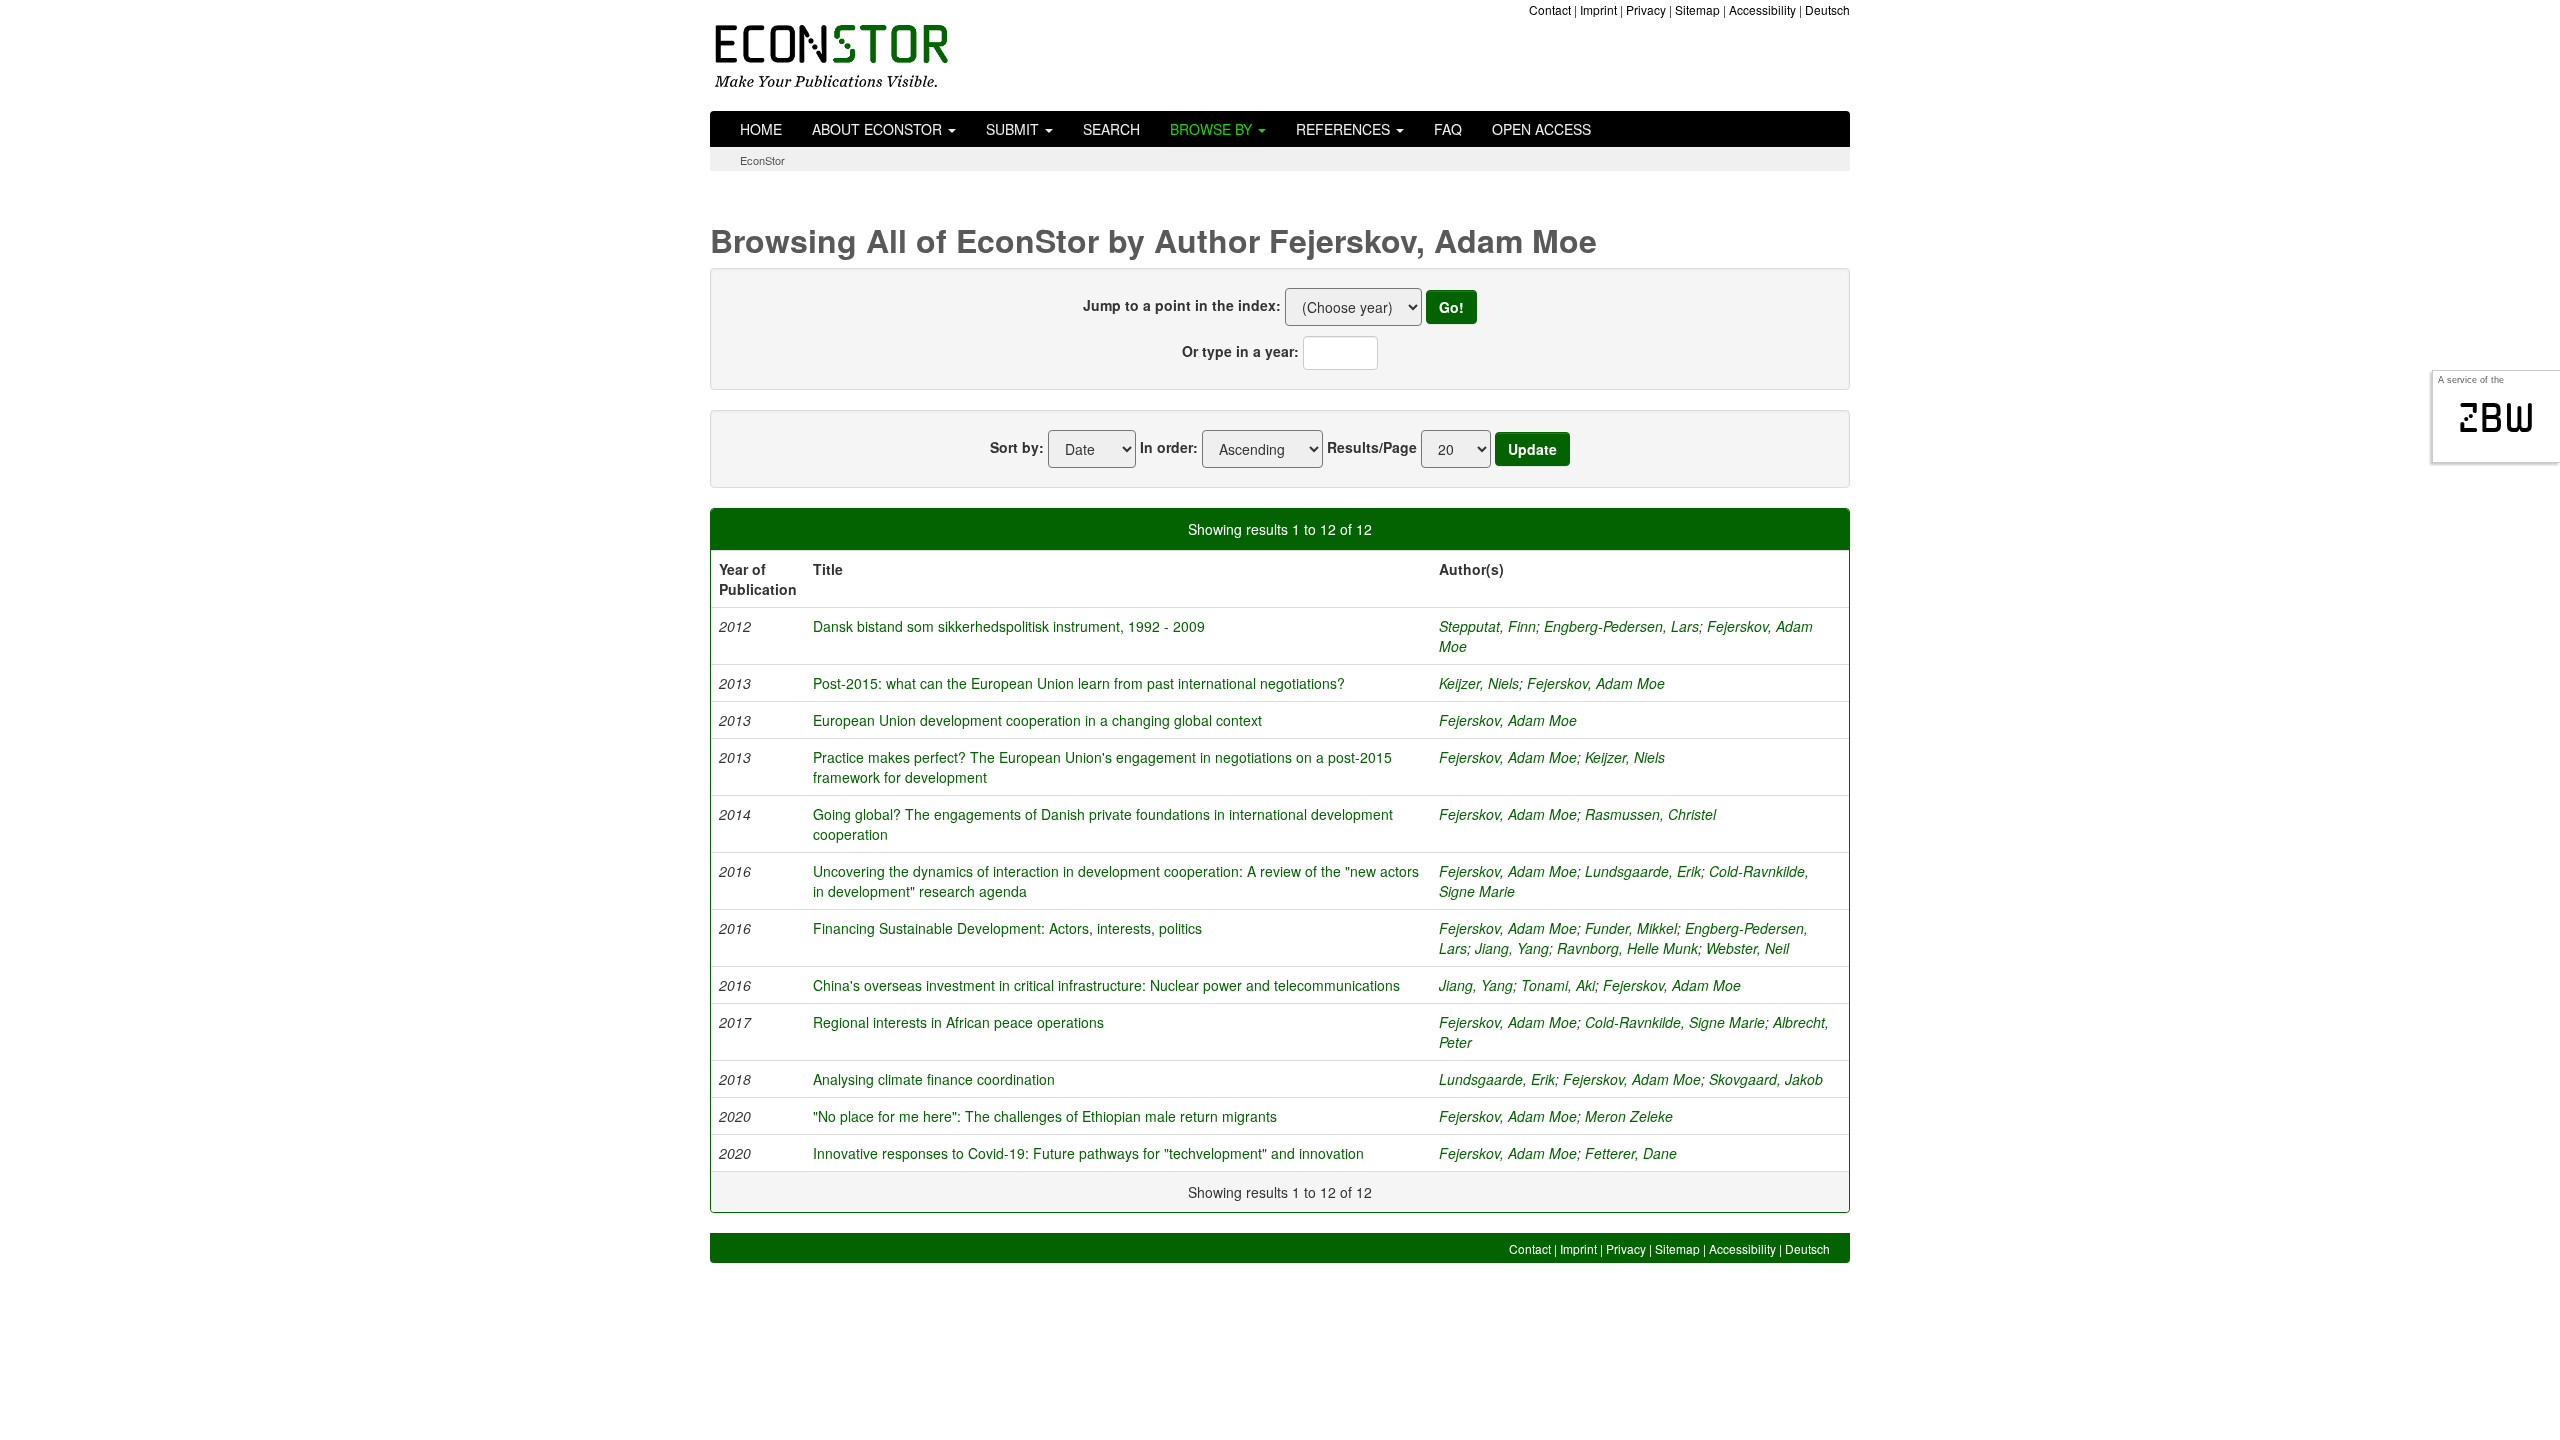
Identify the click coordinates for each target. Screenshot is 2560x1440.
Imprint (1598, 9)
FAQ (1448, 129)
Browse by (1213, 129)
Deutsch (1827, 9)
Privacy (1646, 9)
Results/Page (1372, 447)
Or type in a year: (1240, 351)
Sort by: (1017, 447)
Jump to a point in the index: (1182, 305)
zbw (2496, 418)
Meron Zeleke (1629, 1116)
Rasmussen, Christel (1650, 814)
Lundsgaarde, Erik (1643, 871)
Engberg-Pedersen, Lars (1621, 626)
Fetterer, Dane (1631, 1153)
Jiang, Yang (1512, 948)
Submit (1014, 129)
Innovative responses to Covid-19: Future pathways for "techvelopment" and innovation (1088, 1153)
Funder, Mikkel (1631, 928)
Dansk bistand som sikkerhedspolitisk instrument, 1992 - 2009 (1009, 626)
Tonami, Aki (1558, 985)
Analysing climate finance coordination (934, 1079)
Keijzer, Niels (1479, 683)
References (1345, 129)
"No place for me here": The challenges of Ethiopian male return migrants (1045, 1116)
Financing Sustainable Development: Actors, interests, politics (1007, 928)
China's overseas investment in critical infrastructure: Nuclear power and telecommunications (1106, 985)
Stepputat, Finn (1487, 626)
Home (761, 129)
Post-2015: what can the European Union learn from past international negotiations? (1079, 683)
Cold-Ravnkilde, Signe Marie (1675, 1022)
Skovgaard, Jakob (1766, 1079)
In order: (1169, 447)
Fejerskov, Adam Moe (1596, 683)
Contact (1550, 9)
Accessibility (1762, 9)
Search (1111, 129)
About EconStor (879, 129)
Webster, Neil (1747, 948)
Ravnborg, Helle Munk (1627, 948)
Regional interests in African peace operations (958, 1022)
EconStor (762, 160)
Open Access (1541, 129)
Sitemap (1697, 9)
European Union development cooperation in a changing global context (1037, 720)
